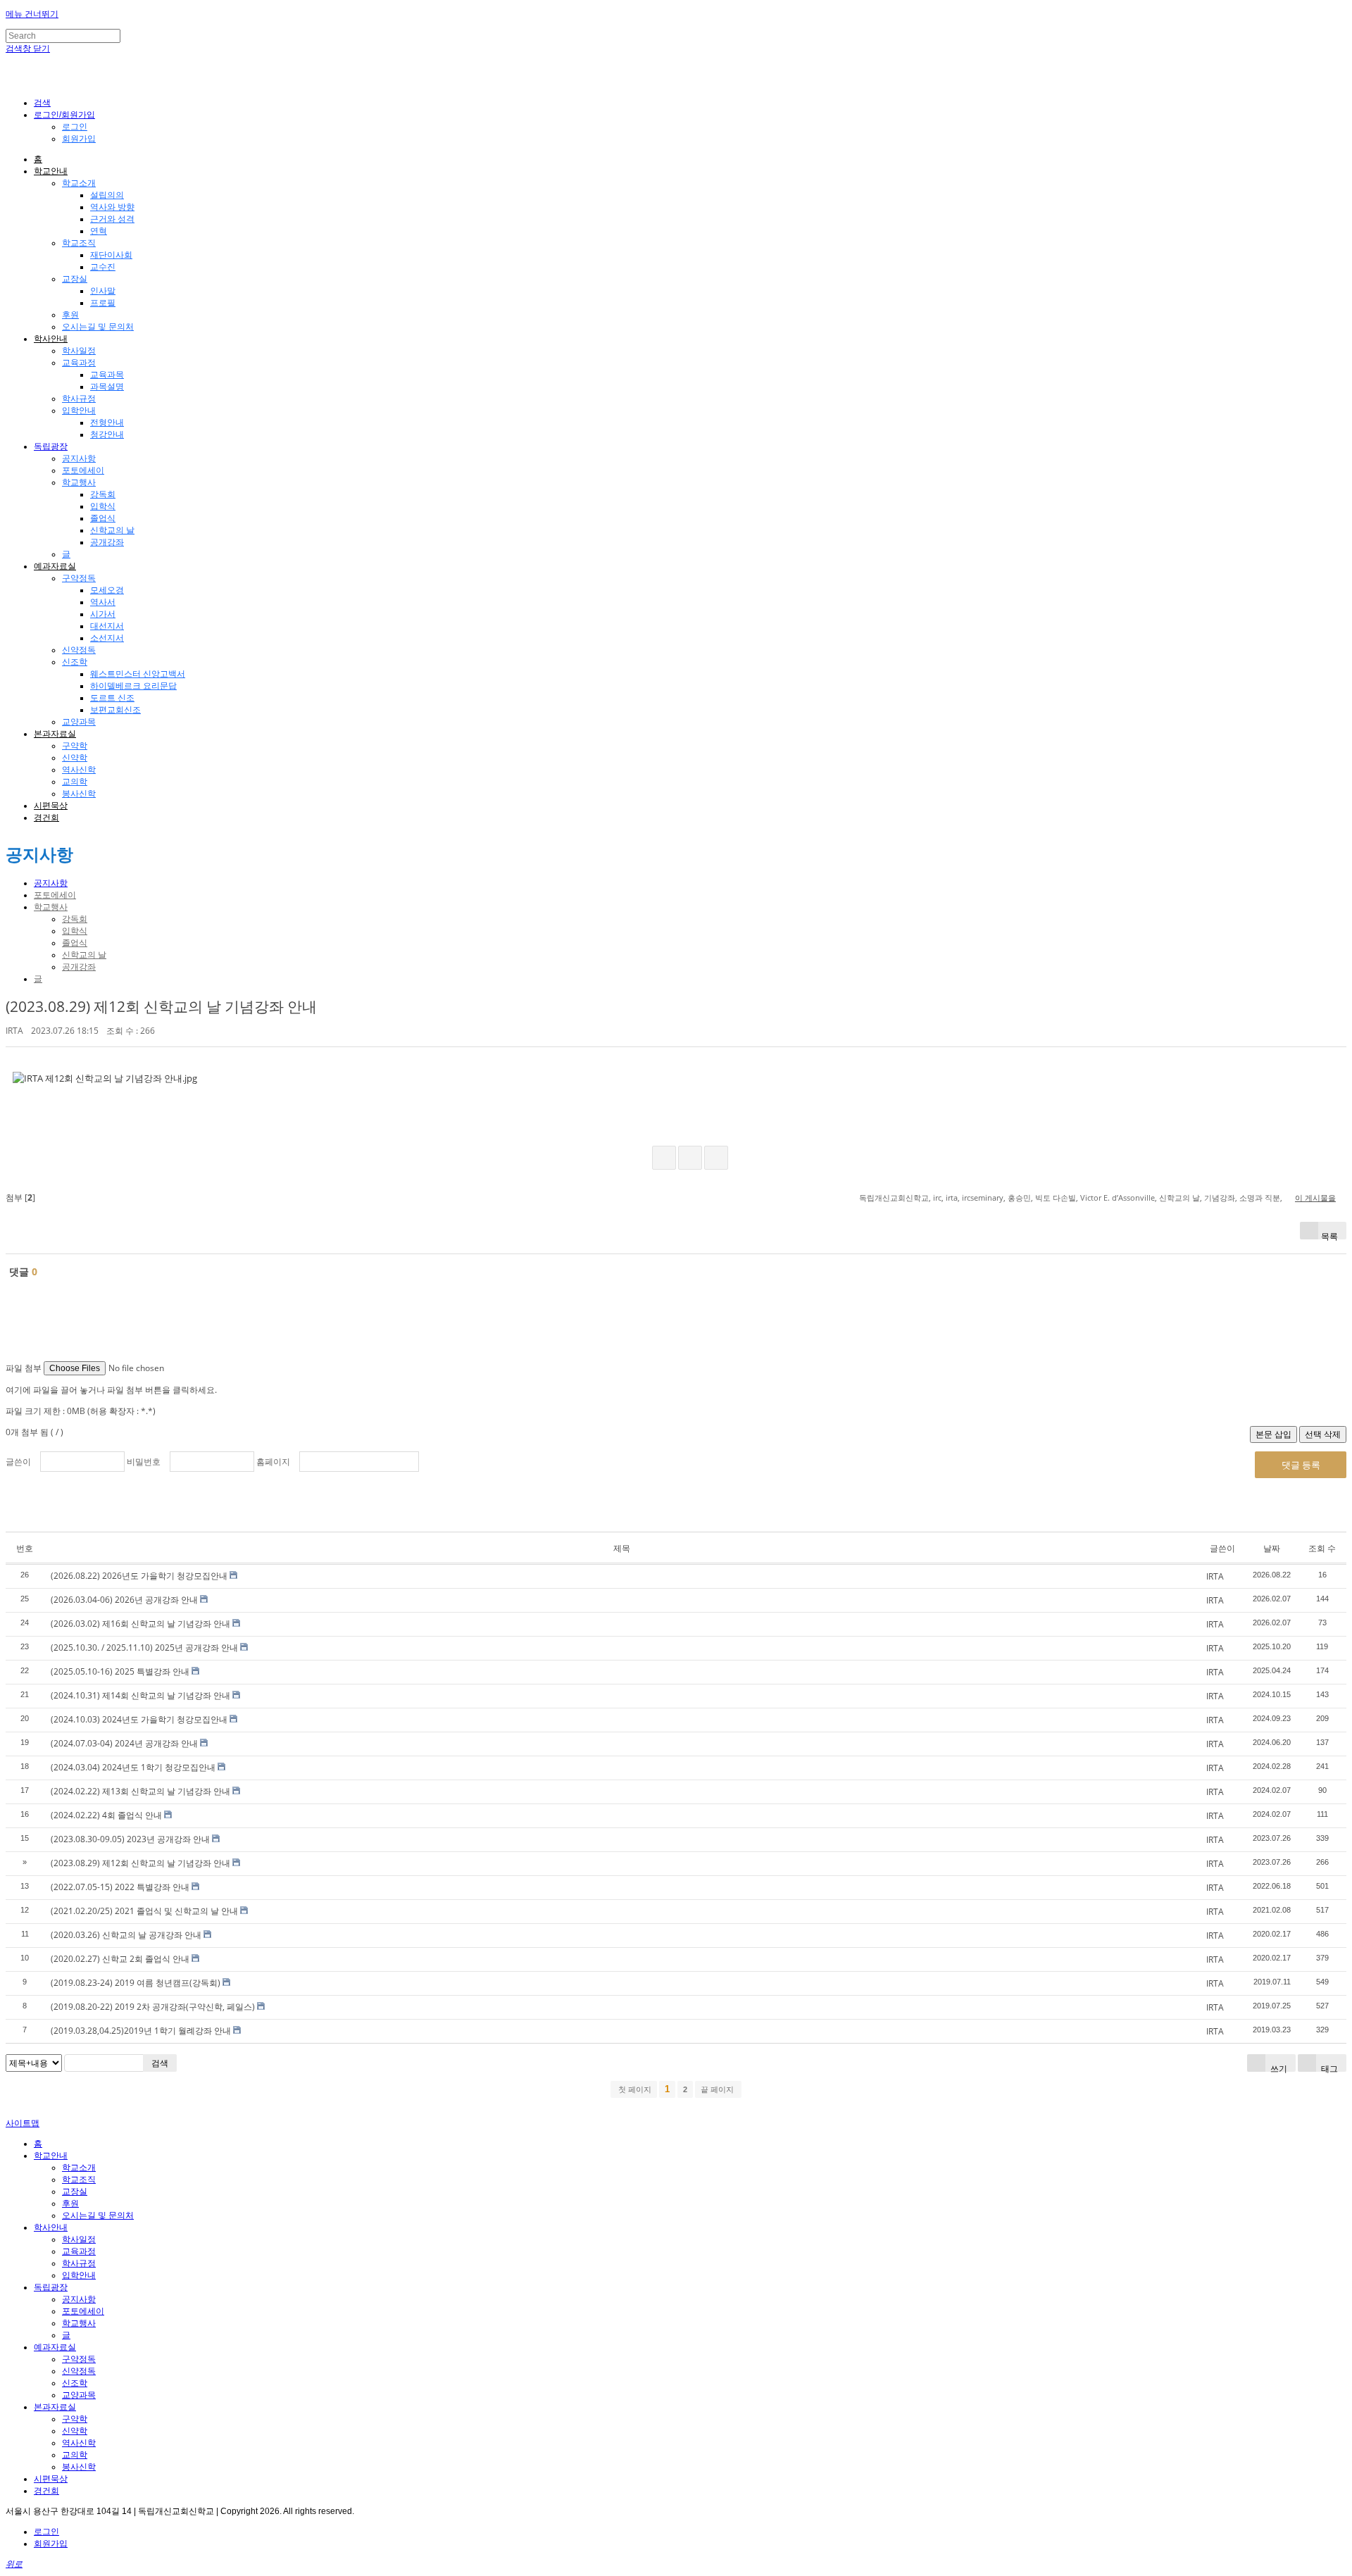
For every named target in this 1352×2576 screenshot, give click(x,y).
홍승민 (1019, 1198)
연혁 (99, 231)
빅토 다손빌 (1056, 1198)
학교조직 (79, 243)
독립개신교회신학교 (894, 1198)
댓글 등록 (1301, 1465)
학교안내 (51, 171)
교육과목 (107, 375)
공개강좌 (107, 542)
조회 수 (1322, 1548)
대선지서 (107, 626)
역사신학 (79, 770)
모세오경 (107, 590)
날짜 (1272, 1548)
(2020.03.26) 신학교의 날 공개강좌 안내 (126, 1935)
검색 (160, 2063)
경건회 (46, 818)
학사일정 (79, 351)
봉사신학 (79, 794)
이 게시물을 (1315, 1198)
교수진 (103, 267)
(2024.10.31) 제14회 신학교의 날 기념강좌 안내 (140, 1695)
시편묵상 (51, 806)
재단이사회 (111, 255)
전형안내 (107, 423)
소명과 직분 (1260, 1198)
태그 (1328, 2067)
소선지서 (107, 638)
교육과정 (79, 363)
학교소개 (79, 183)
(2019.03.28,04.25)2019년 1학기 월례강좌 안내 (141, 2031)
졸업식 (103, 518)
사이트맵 (23, 2123)
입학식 (103, 506)
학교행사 (79, 482)
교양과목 (79, 722)
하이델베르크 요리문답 (133, 686)
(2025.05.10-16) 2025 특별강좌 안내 (120, 1671)
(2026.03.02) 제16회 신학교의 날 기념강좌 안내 (140, 1624)
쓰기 (1278, 2067)
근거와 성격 (112, 219)
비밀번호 (144, 1462)
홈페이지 (273, 1462)
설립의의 (107, 195)
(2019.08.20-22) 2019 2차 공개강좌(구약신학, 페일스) (153, 2007)
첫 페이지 (634, 2089)
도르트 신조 (112, 698)
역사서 (103, 602)
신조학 (75, 662)
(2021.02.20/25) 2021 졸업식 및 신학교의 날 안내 (144, 1911)
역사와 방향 (112, 207)
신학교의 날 (112, 530)
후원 (70, 315)
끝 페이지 (718, 2089)
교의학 (75, 782)
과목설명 (107, 387)
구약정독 (79, 578)
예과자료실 (55, 566)
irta (952, 1198)
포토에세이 (83, 470)
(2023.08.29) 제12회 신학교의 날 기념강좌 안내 (161, 1006)
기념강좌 (1220, 1198)
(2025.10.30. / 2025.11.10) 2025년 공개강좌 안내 (144, 1647)
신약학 (75, 758)
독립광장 (51, 446)
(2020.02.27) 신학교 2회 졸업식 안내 (120, 1959)
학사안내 (51, 339)
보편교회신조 (115, 710)
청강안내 (107, 434)
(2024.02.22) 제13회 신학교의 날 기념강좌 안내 (140, 1791)
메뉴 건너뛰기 (32, 14)
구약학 (75, 746)
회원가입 (79, 139)
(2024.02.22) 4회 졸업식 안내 (106, 1815)
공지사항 (79, 458)
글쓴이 (18, 1462)
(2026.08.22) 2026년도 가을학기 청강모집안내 (139, 1576)
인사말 (103, 291)
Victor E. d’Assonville (1118, 1198)
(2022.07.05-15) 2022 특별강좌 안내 (120, 1887)
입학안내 (79, 411)
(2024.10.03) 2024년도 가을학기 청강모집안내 (139, 1719)
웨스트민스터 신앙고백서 (138, 674)
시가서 (103, 614)
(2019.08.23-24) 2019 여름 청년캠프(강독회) (136, 1983)
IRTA (14, 1031)
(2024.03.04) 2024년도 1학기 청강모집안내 (133, 1767)
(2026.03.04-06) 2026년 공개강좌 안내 (124, 1600)
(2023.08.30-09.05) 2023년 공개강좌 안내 (130, 1839)
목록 (1329, 1235)
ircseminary (983, 1198)
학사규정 (79, 399)
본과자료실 (55, 734)
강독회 (103, 494)
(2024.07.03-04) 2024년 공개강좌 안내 (124, 1743)
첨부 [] (20, 1198)
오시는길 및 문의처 (98, 327)
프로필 (103, 303)
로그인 (75, 127)
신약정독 (79, 650)
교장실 (75, 279)
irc (937, 1198)
